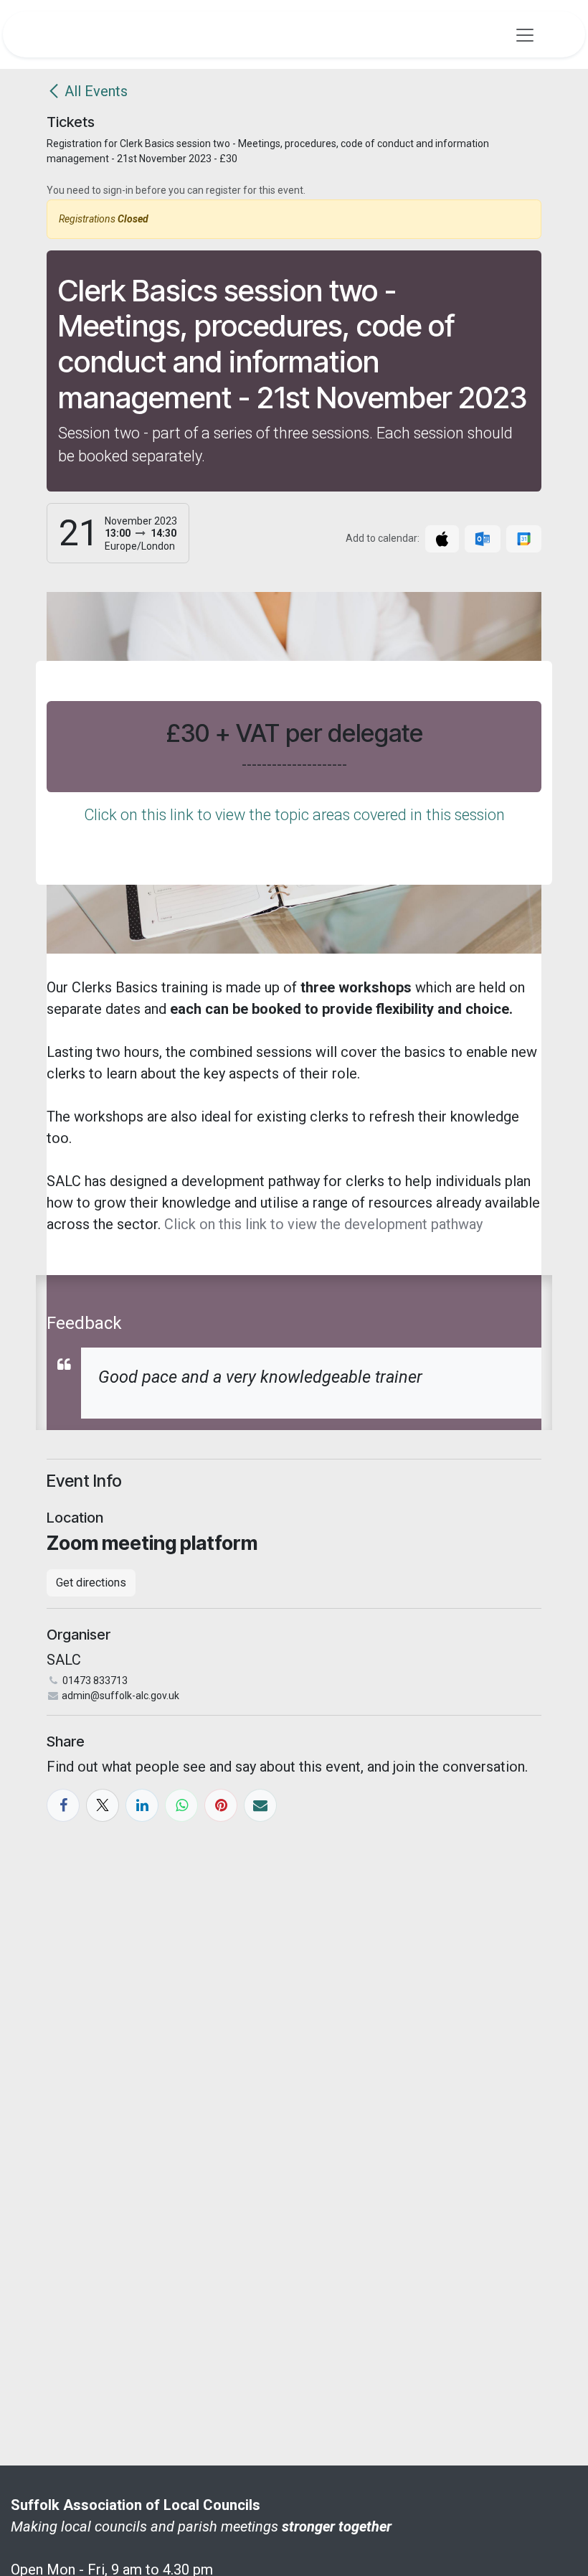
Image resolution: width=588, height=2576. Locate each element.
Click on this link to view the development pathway (323, 1224)
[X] (103, 1805)
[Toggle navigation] (525, 34)
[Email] (260, 1805)
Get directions (91, 1583)
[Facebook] (63, 1805)
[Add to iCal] (442, 539)
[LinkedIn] (142, 1805)
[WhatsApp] (181, 1805)
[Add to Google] (524, 539)
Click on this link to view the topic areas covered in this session (294, 815)
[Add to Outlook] (482, 539)
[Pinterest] (221, 1805)
